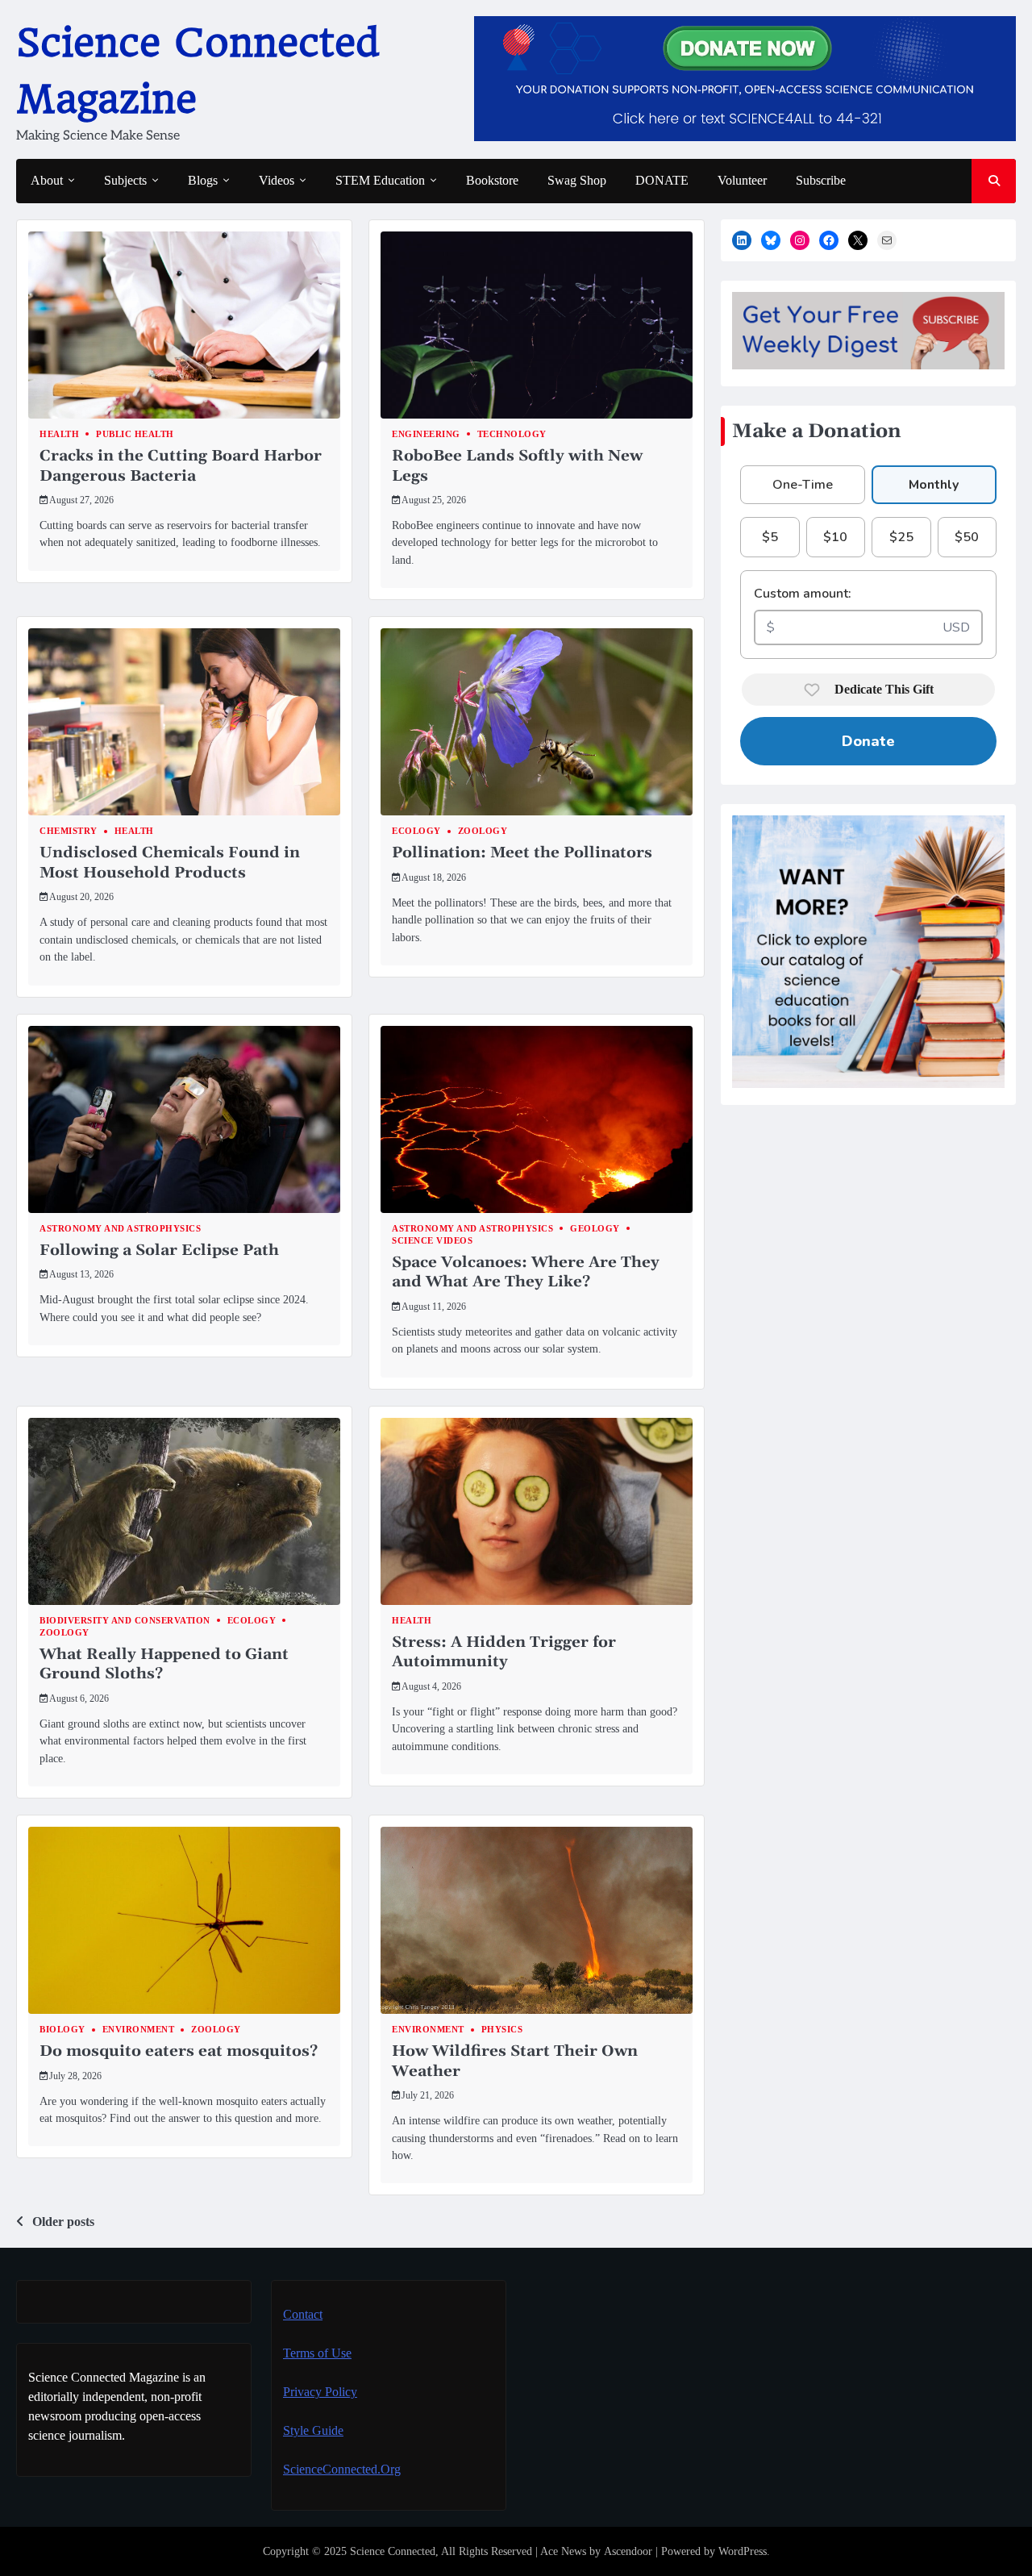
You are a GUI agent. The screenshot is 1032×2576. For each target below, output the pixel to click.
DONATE (662, 180)
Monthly (934, 485)
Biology (62, 2030)
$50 (967, 537)
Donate (868, 741)
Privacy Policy (320, 2392)
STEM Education (380, 180)
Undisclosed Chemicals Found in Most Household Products (170, 863)
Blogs (203, 180)
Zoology (483, 831)
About (47, 180)
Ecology (416, 831)
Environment (139, 2030)
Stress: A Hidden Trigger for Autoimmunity (504, 1652)
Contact (303, 2314)
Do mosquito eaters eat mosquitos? (179, 2051)
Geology (595, 1229)
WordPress (743, 2551)
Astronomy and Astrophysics (120, 1229)
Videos (277, 180)
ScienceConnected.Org (342, 2469)
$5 (770, 537)
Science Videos (432, 1241)
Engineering (426, 434)
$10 (835, 537)
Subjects (125, 180)
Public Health (135, 434)
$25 (901, 537)
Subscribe (821, 180)
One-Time (803, 485)
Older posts (63, 2222)
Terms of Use (317, 2353)
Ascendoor (628, 2551)
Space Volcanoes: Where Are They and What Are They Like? (526, 1272)
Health (59, 434)
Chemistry (69, 831)
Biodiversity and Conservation (125, 1621)
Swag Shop (577, 180)
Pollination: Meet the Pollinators (522, 852)
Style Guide (313, 2430)
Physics (502, 2030)
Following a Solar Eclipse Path (159, 1250)
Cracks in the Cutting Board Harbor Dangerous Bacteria (181, 466)
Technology (512, 434)
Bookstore (492, 180)
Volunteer (742, 180)
